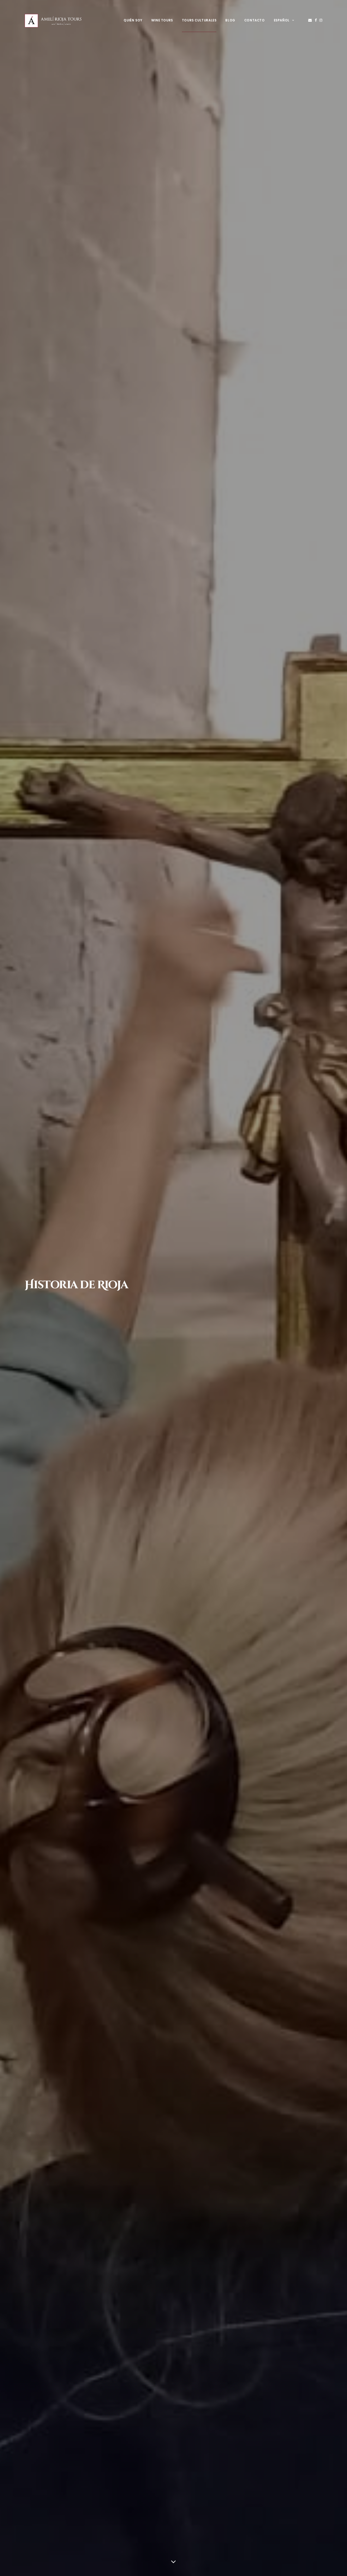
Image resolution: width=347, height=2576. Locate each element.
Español (282, 20)
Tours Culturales (199, 20)
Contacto (255, 20)
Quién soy (133, 20)
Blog (230, 20)
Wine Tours (162, 20)
